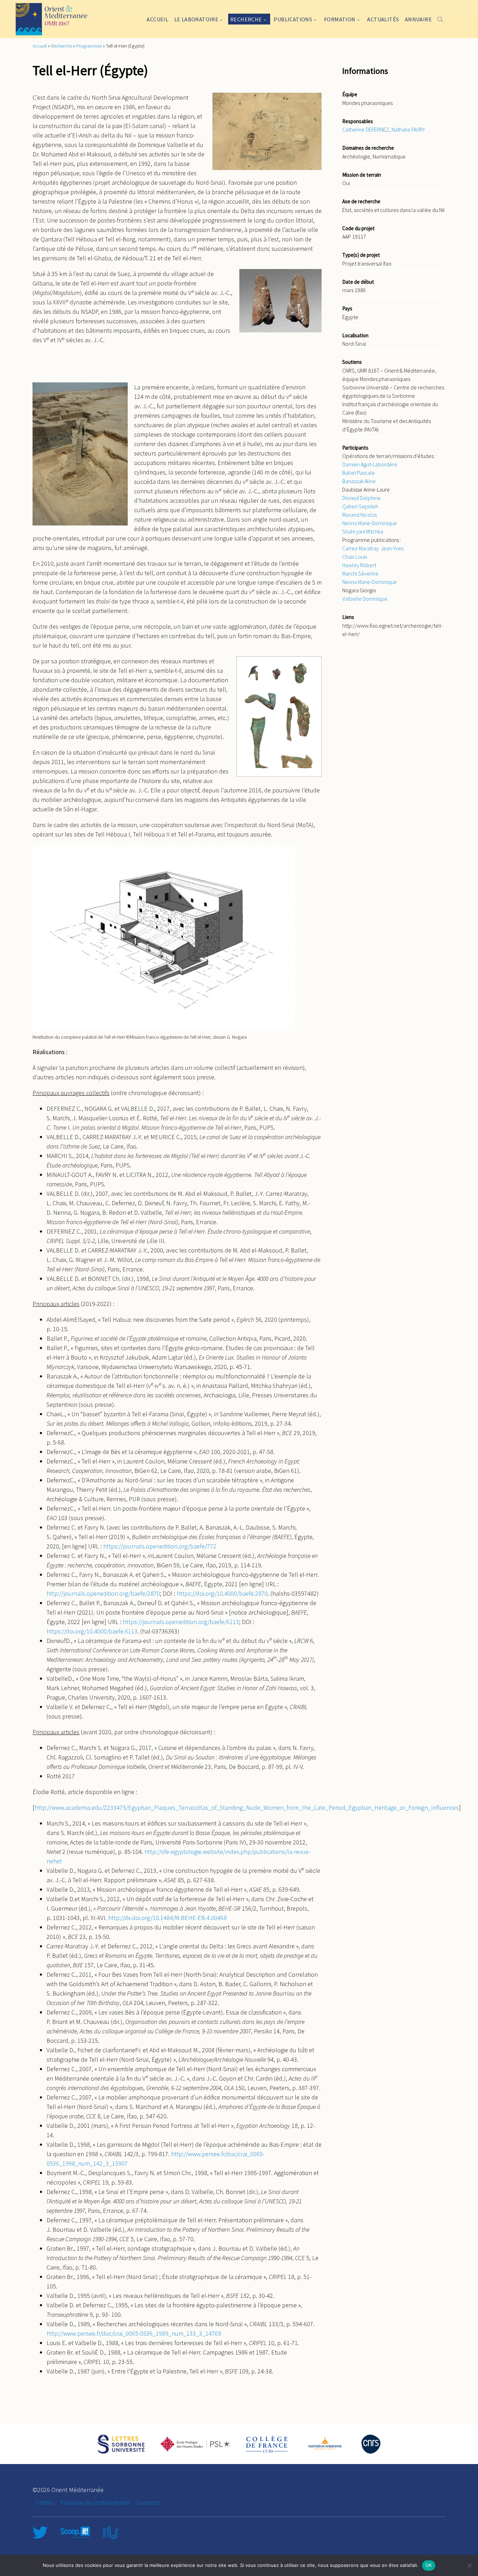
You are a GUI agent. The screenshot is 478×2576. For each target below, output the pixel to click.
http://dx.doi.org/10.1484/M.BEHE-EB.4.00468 (167, 1918)
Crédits (45, 2502)
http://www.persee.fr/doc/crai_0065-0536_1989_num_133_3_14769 (134, 2333)
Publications (293, 19)
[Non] (469, 2566)
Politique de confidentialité (95, 2502)
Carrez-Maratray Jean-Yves (373, 548)
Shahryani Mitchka (363, 531)
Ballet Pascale (358, 473)
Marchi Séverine (360, 573)
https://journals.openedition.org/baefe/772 (160, 1546)
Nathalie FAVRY (408, 129)
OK (429, 2565)
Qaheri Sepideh (360, 506)
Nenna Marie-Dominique (370, 523)
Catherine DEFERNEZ (366, 129)
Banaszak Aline (359, 481)
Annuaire (418, 19)
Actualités (383, 19)
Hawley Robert (359, 565)
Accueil (157, 19)
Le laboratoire (196, 19)
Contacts (148, 2502)
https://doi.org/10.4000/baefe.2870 (222, 1593)
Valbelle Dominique (365, 599)
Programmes (89, 46)
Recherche (246, 19)
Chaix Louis (355, 557)
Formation (340, 19)
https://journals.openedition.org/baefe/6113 (181, 1622)
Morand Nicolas (360, 515)
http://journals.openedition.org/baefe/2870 (103, 1593)
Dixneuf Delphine (361, 498)
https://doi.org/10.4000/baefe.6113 (92, 1631)
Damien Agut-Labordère (370, 464)
